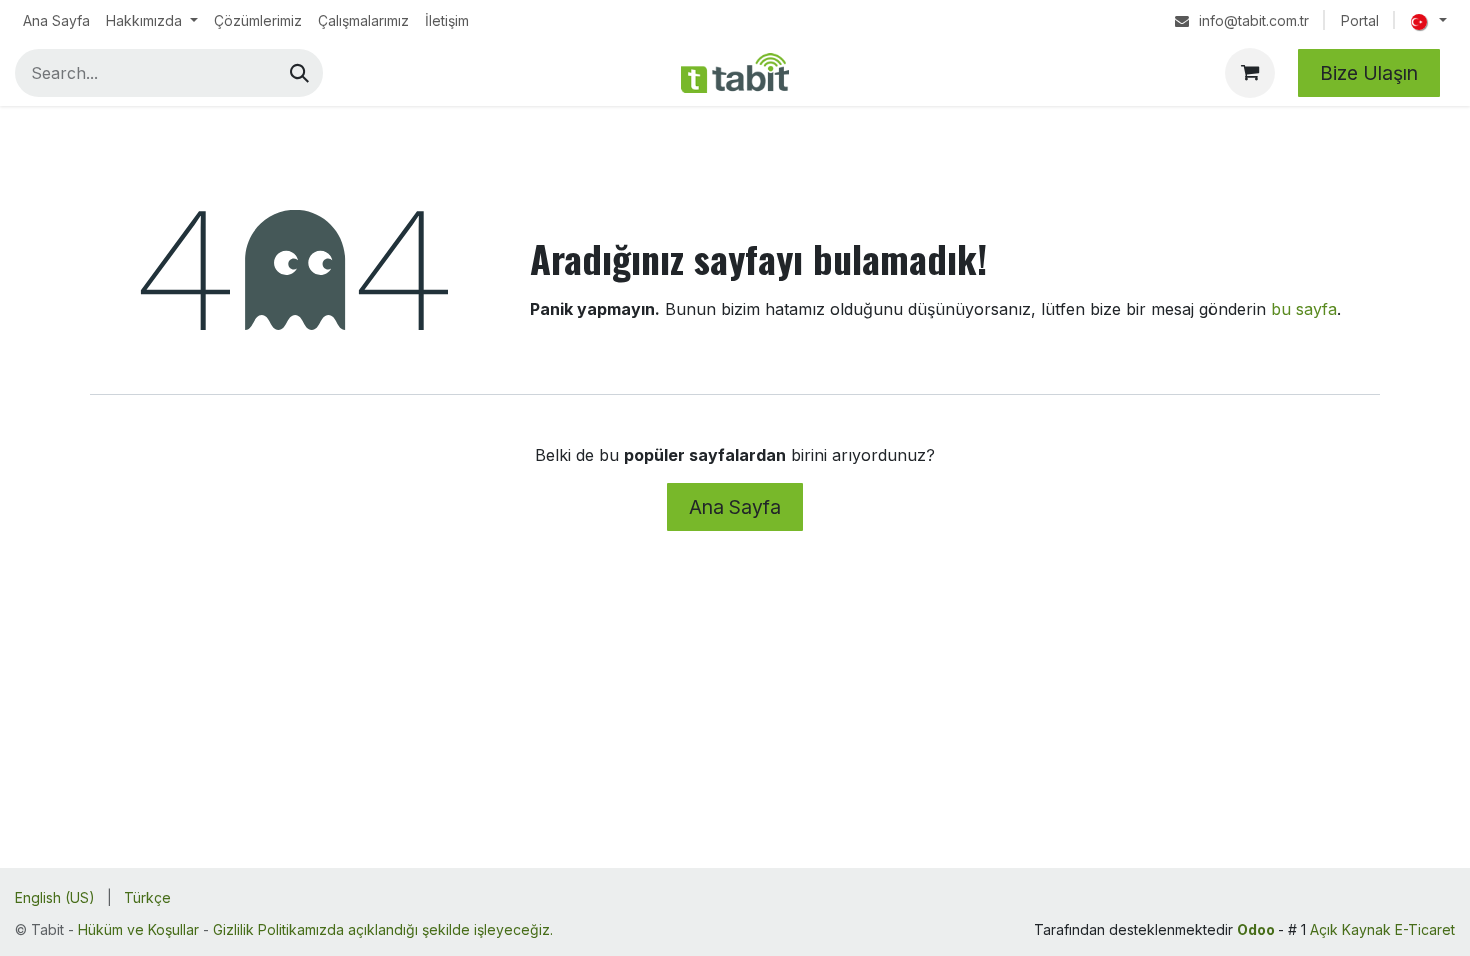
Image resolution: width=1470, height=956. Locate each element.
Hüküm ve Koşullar (138, 929)
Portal (1360, 20)
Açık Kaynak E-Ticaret (1382, 929)
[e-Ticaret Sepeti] (1250, 73)
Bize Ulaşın (1369, 73)
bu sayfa (1304, 309)
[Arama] (299, 73)
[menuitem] (56, 20)
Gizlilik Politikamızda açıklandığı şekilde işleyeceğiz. (383, 929)
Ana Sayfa (735, 507)
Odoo (1257, 929)
